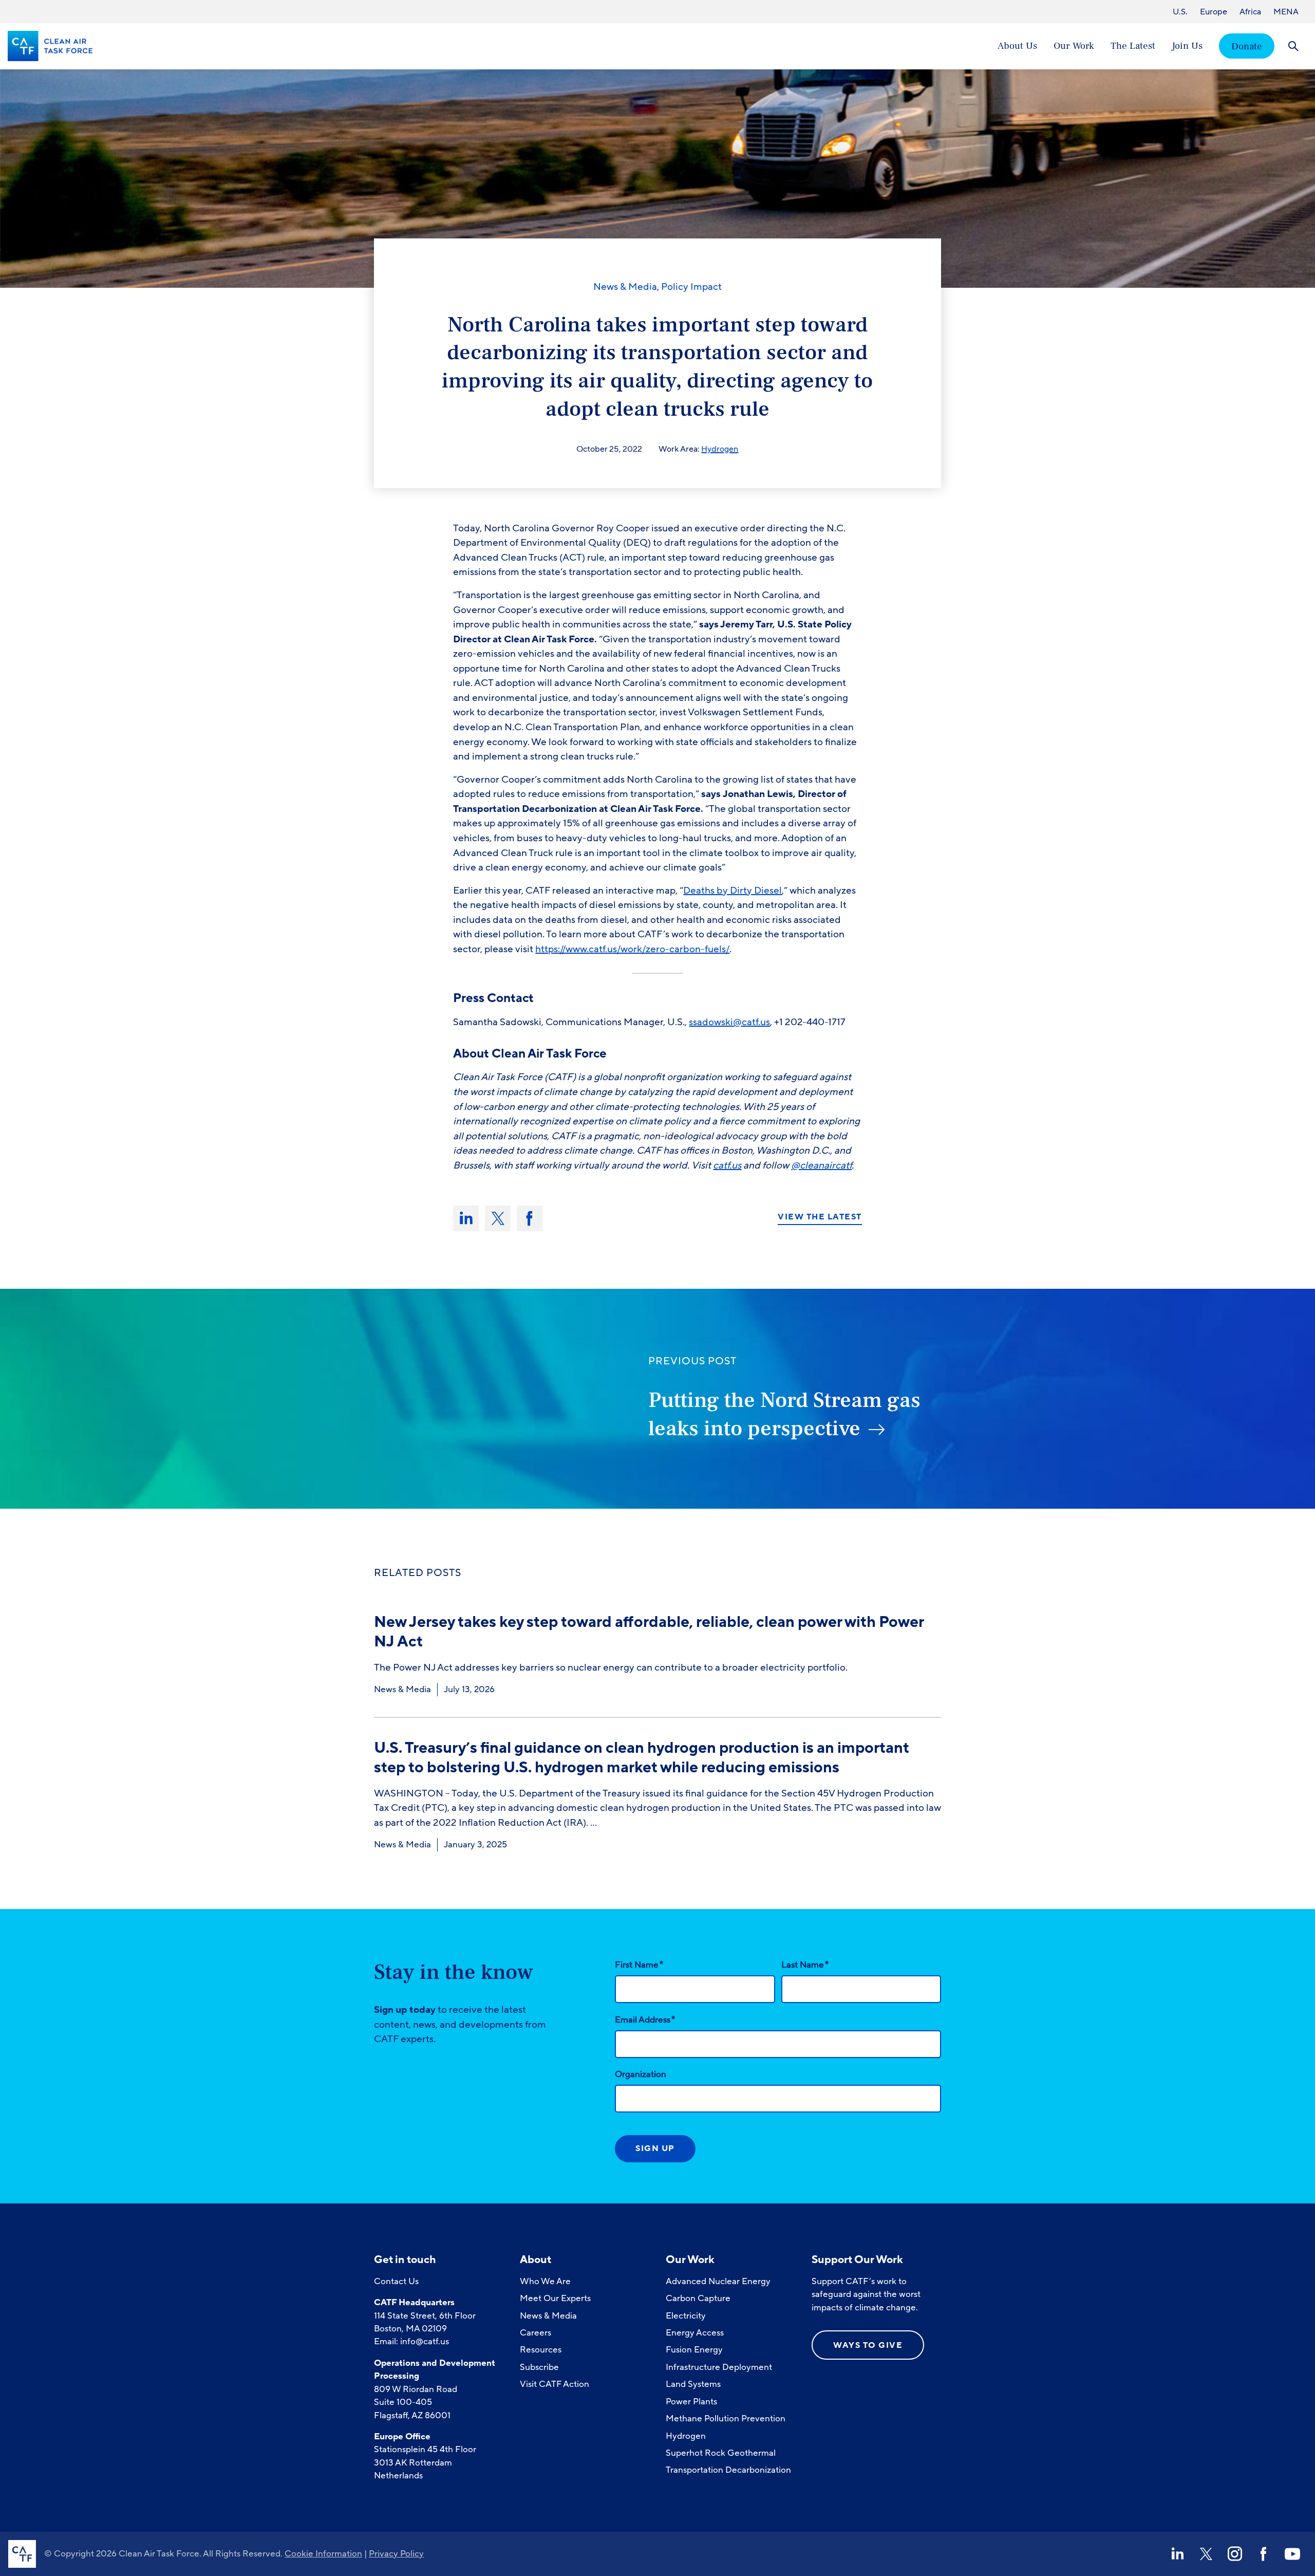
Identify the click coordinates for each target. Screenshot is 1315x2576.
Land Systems (693, 2384)
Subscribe (539, 2367)
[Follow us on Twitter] (1206, 2554)
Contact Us (396, 2281)
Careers (536, 2333)
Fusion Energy (694, 2350)
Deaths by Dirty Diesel (732, 891)
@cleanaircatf (821, 1165)
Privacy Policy (396, 2554)
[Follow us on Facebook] (1264, 2554)
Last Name (805, 1965)
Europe (1214, 12)
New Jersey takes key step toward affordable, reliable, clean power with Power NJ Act (649, 1632)
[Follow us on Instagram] (1235, 2554)
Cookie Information (323, 2554)
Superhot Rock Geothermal (721, 2453)
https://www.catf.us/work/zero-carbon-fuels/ (632, 949)
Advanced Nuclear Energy (718, 2281)
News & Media (625, 287)
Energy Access (695, 2333)
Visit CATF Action (555, 2384)
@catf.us (752, 1022)
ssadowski (711, 1022)
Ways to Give (868, 2345)
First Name (639, 1965)
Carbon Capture (698, 2298)
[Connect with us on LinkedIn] (1177, 2554)
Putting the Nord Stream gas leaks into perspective (784, 1414)
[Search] (1293, 46)
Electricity (686, 2316)
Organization (641, 2074)
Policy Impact (691, 287)
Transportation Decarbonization (728, 2470)
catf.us (727, 1165)
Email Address (645, 2019)
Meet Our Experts (555, 2298)
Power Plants (691, 2402)
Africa (1250, 12)
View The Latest (820, 1217)
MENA (1286, 12)
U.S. (1180, 12)
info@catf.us (425, 2341)
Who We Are (545, 2281)
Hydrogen (720, 449)
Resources (541, 2350)
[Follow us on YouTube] (1292, 2554)
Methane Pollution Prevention (726, 2419)
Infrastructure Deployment (719, 2367)
